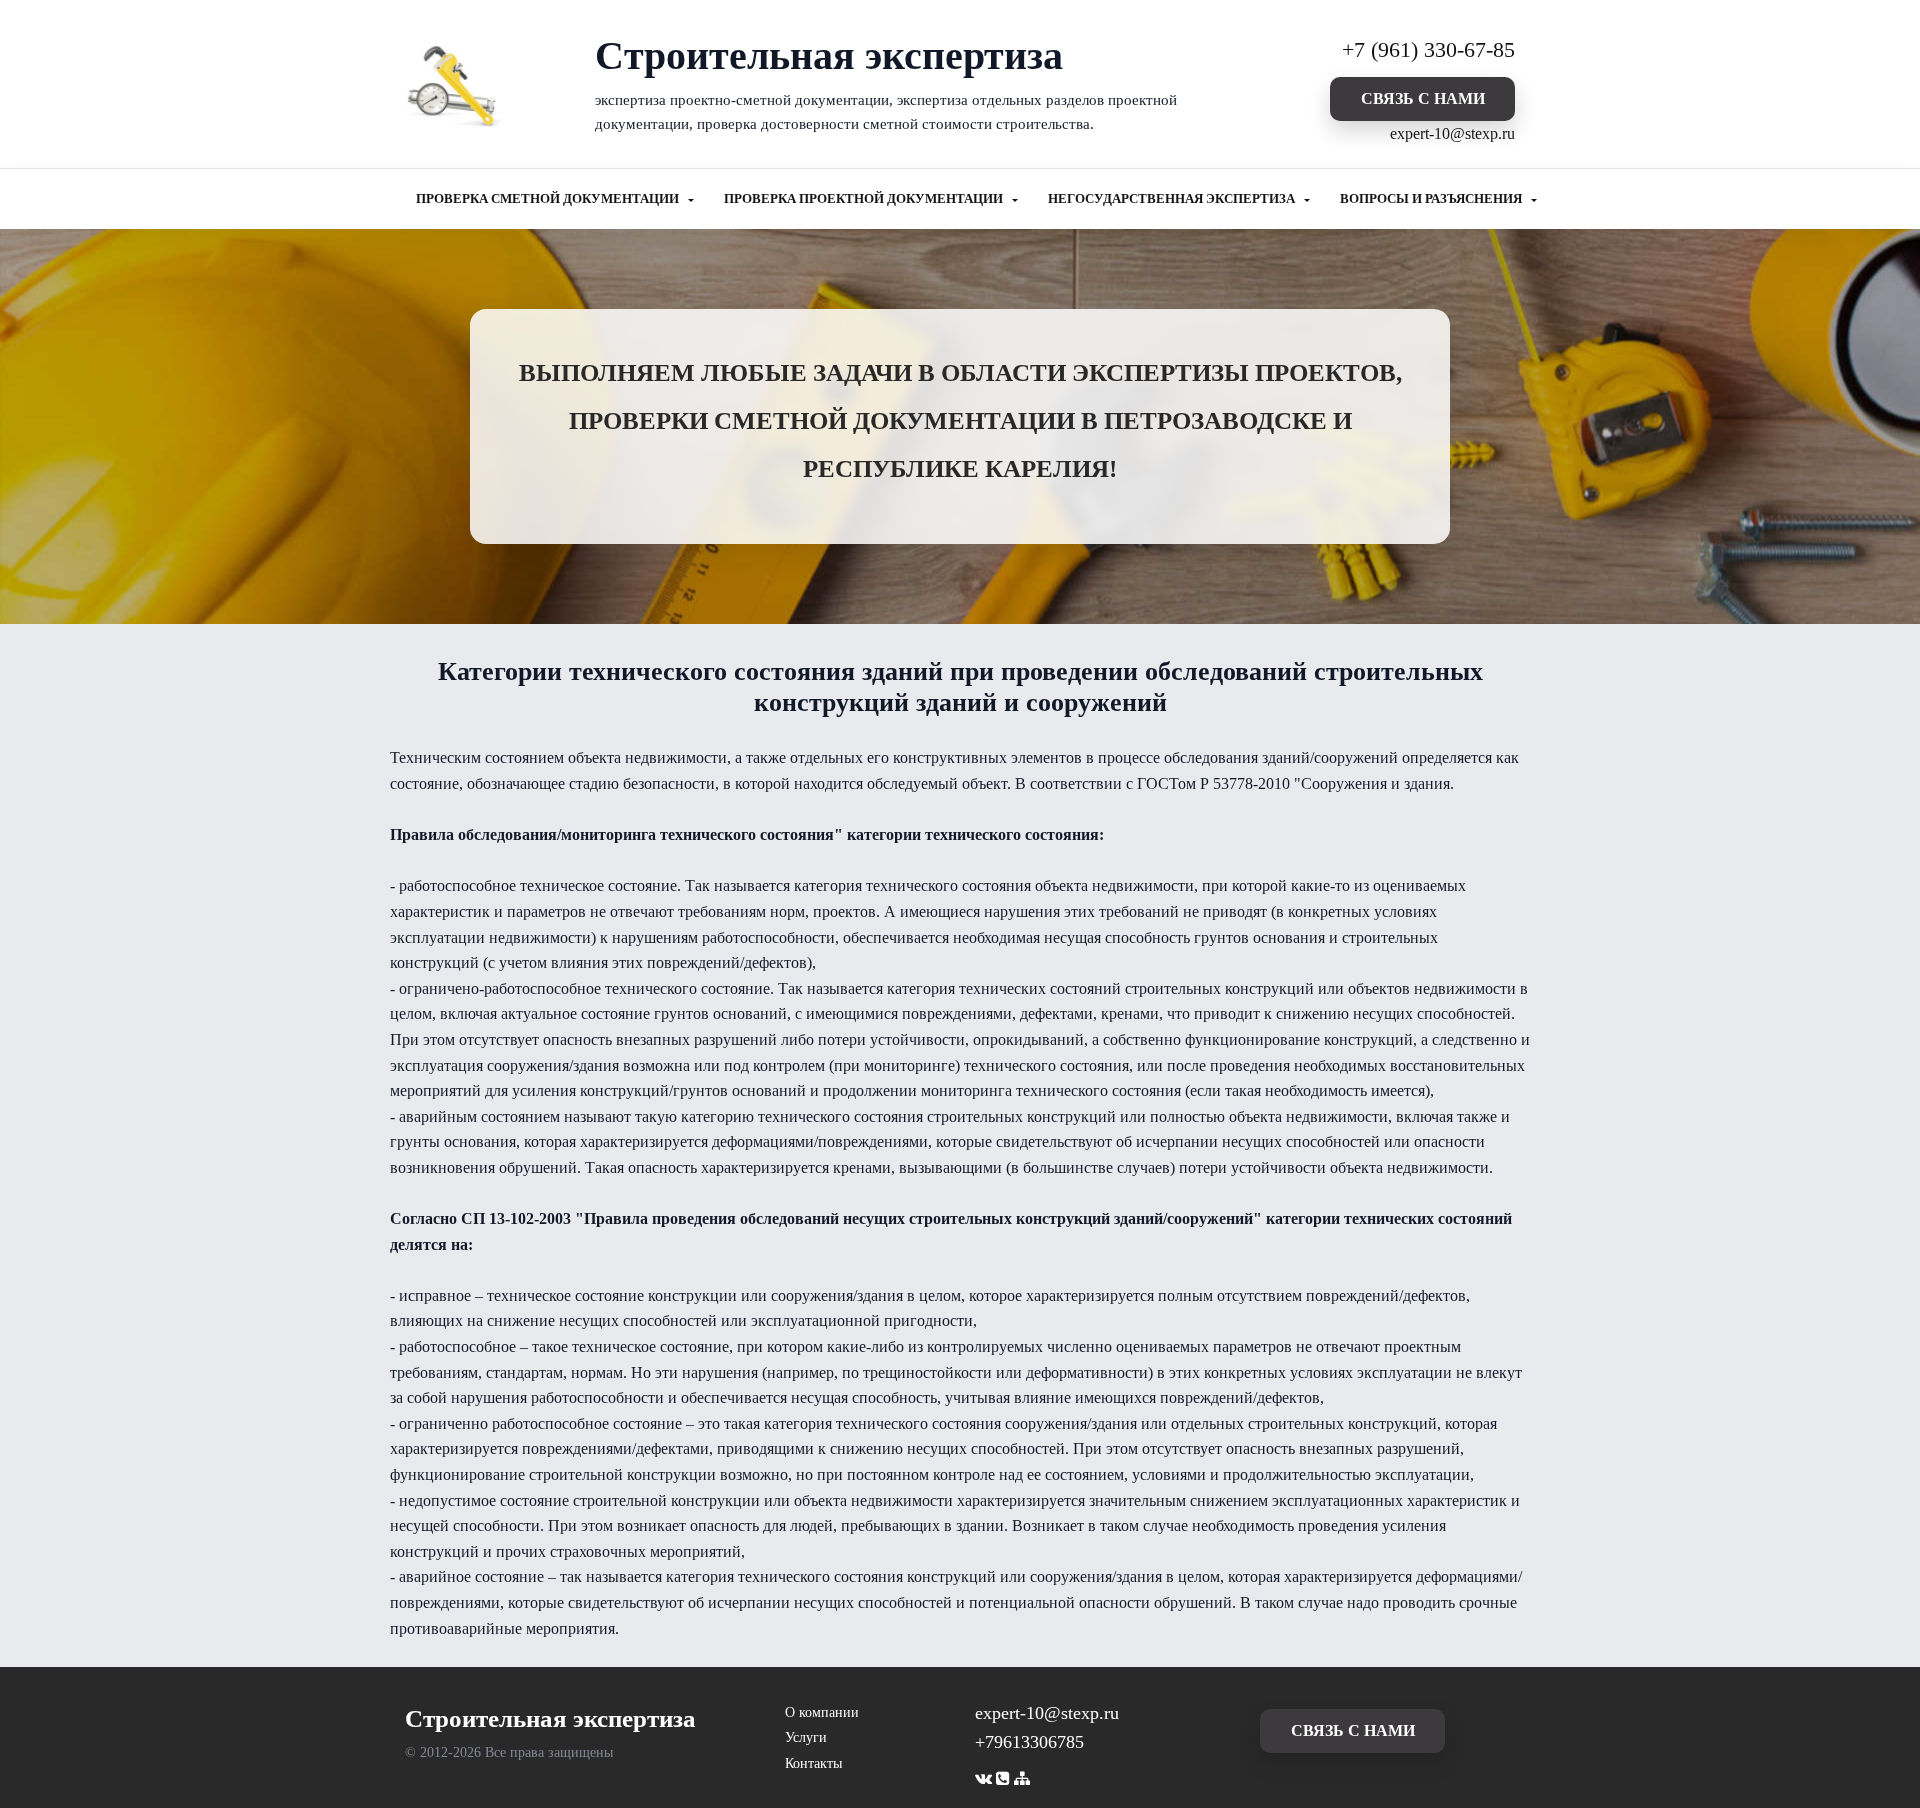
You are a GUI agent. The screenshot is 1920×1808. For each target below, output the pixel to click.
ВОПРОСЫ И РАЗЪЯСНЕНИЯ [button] (1432, 199)
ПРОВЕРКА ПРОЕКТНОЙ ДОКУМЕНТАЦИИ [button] (865, 199)
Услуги (806, 1737)
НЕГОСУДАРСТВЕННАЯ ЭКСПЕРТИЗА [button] (1173, 199)
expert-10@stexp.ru (1452, 133)
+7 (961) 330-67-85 (1428, 49)
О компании (822, 1712)
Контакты (813, 1763)
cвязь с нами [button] (1423, 98)
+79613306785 (1029, 1742)
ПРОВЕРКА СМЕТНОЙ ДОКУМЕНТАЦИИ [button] (549, 199)
